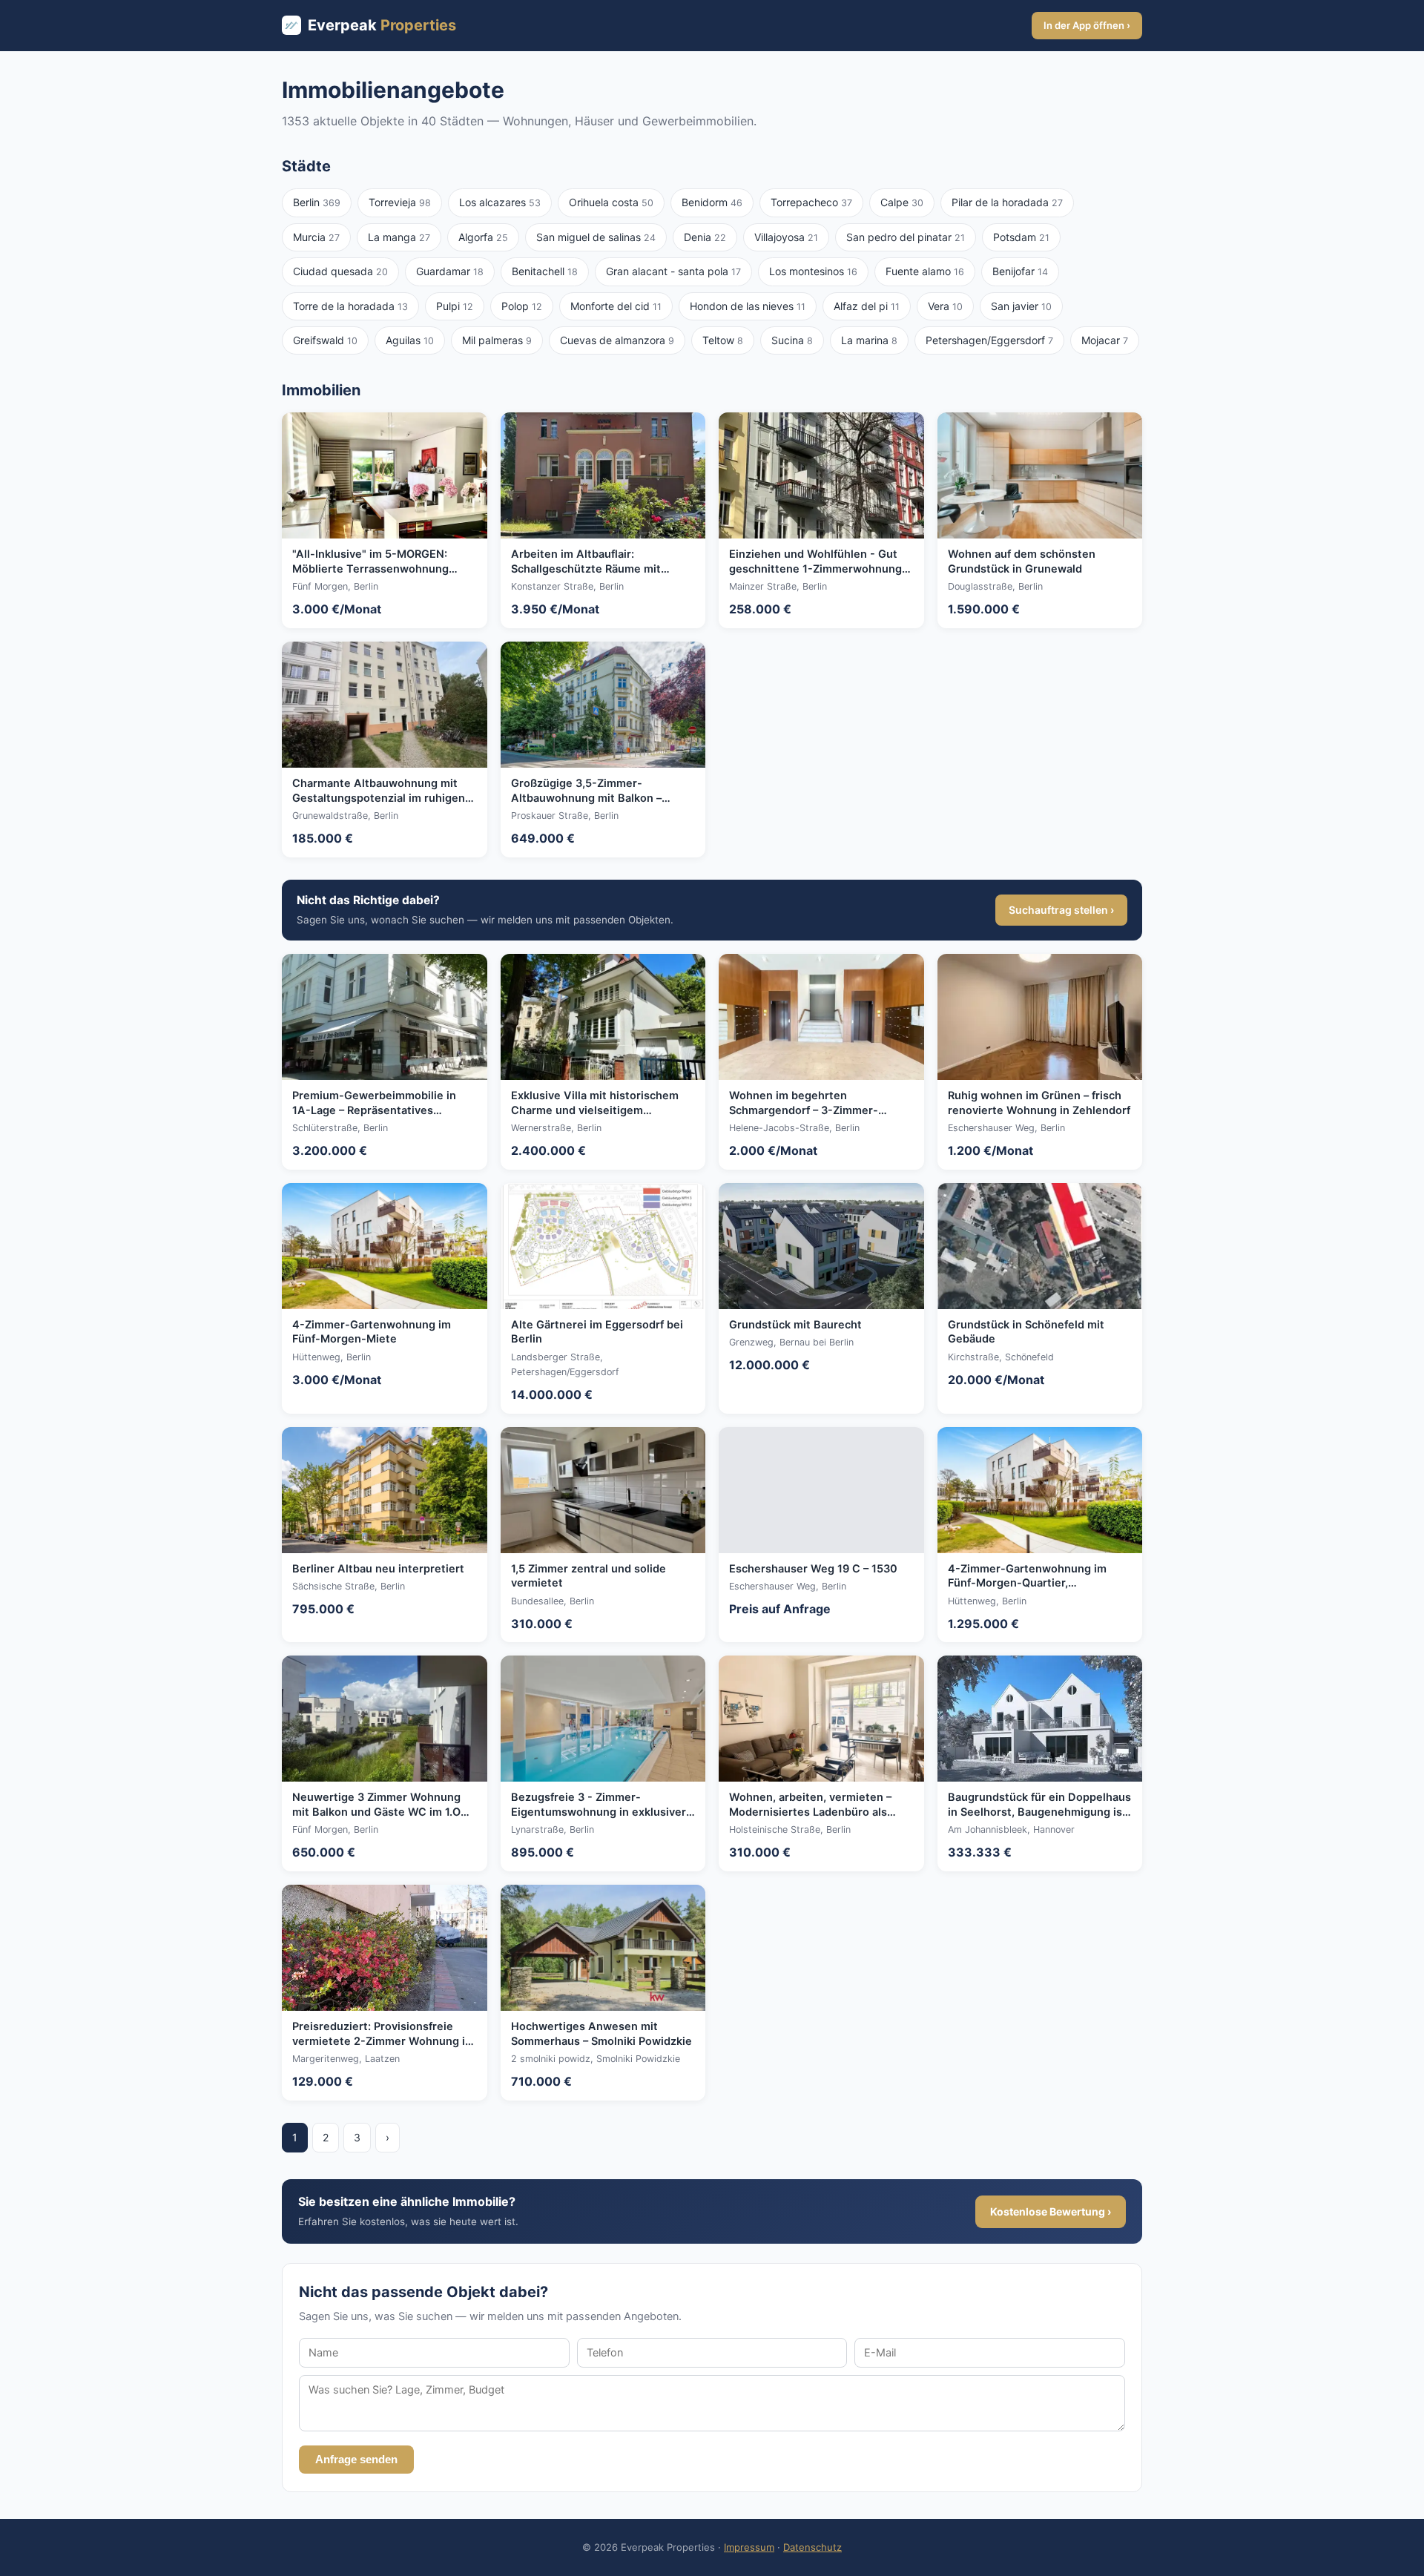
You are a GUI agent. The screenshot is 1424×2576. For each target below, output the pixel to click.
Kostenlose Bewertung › (1051, 2211)
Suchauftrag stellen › (1061, 910)
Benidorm (712, 202)
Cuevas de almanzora (617, 340)
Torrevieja (400, 202)
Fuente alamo (925, 271)
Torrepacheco (811, 202)
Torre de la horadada (350, 306)
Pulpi (455, 306)
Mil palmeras (497, 340)
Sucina (792, 340)
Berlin (317, 202)
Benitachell (545, 271)
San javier (1021, 306)
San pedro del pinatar (906, 237)
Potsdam (1021, 237)
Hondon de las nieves (748, 306)
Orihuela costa (611, 202)
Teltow (723, 340)
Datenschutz (812, 2547)
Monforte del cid (616, 306)
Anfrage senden (356, 2460)
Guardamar (450, 271)
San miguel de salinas (596, 237)
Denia (705, 237)
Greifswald (325, 340)
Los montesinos (813, 271)
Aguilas (410, 340)
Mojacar (1105, 340)
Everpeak (382, 25)
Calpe (902, 202)
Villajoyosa (786, 237)
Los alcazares (500, 202)
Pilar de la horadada (1007, 202)
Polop (522, 306)
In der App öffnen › (1087, 25)
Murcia (316, 237)
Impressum (749, 2547)
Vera (945, 306)
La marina (869, 340)
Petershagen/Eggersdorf (989, 340)
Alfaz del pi (867, 306)
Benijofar (1020, 271)
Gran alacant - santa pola (673, 271)
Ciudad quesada (340, 271)
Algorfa (483, 237)
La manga (399, 237)
